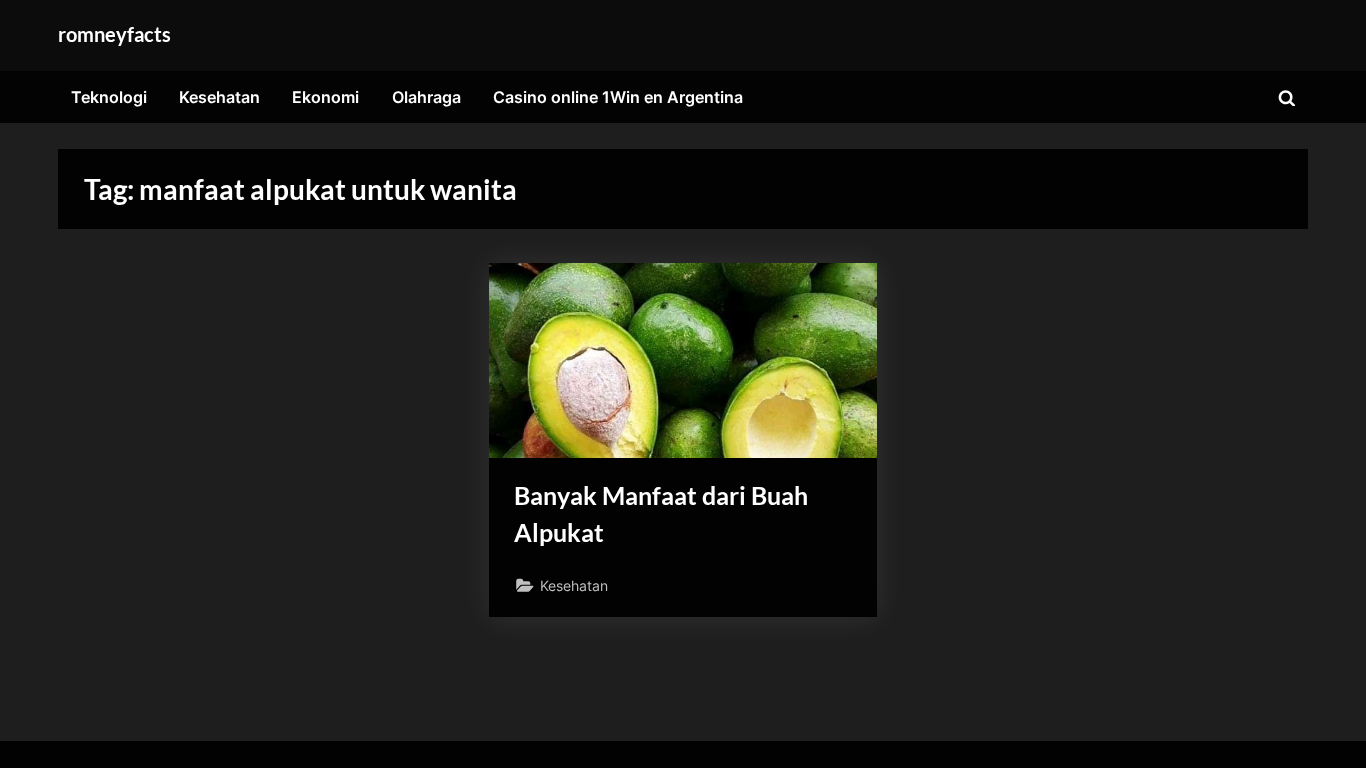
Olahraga (426, 97)
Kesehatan (219, 97)
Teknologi (109, 97)
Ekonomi (325, 97)
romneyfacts (114, 34)
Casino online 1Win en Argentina (618, 97)
